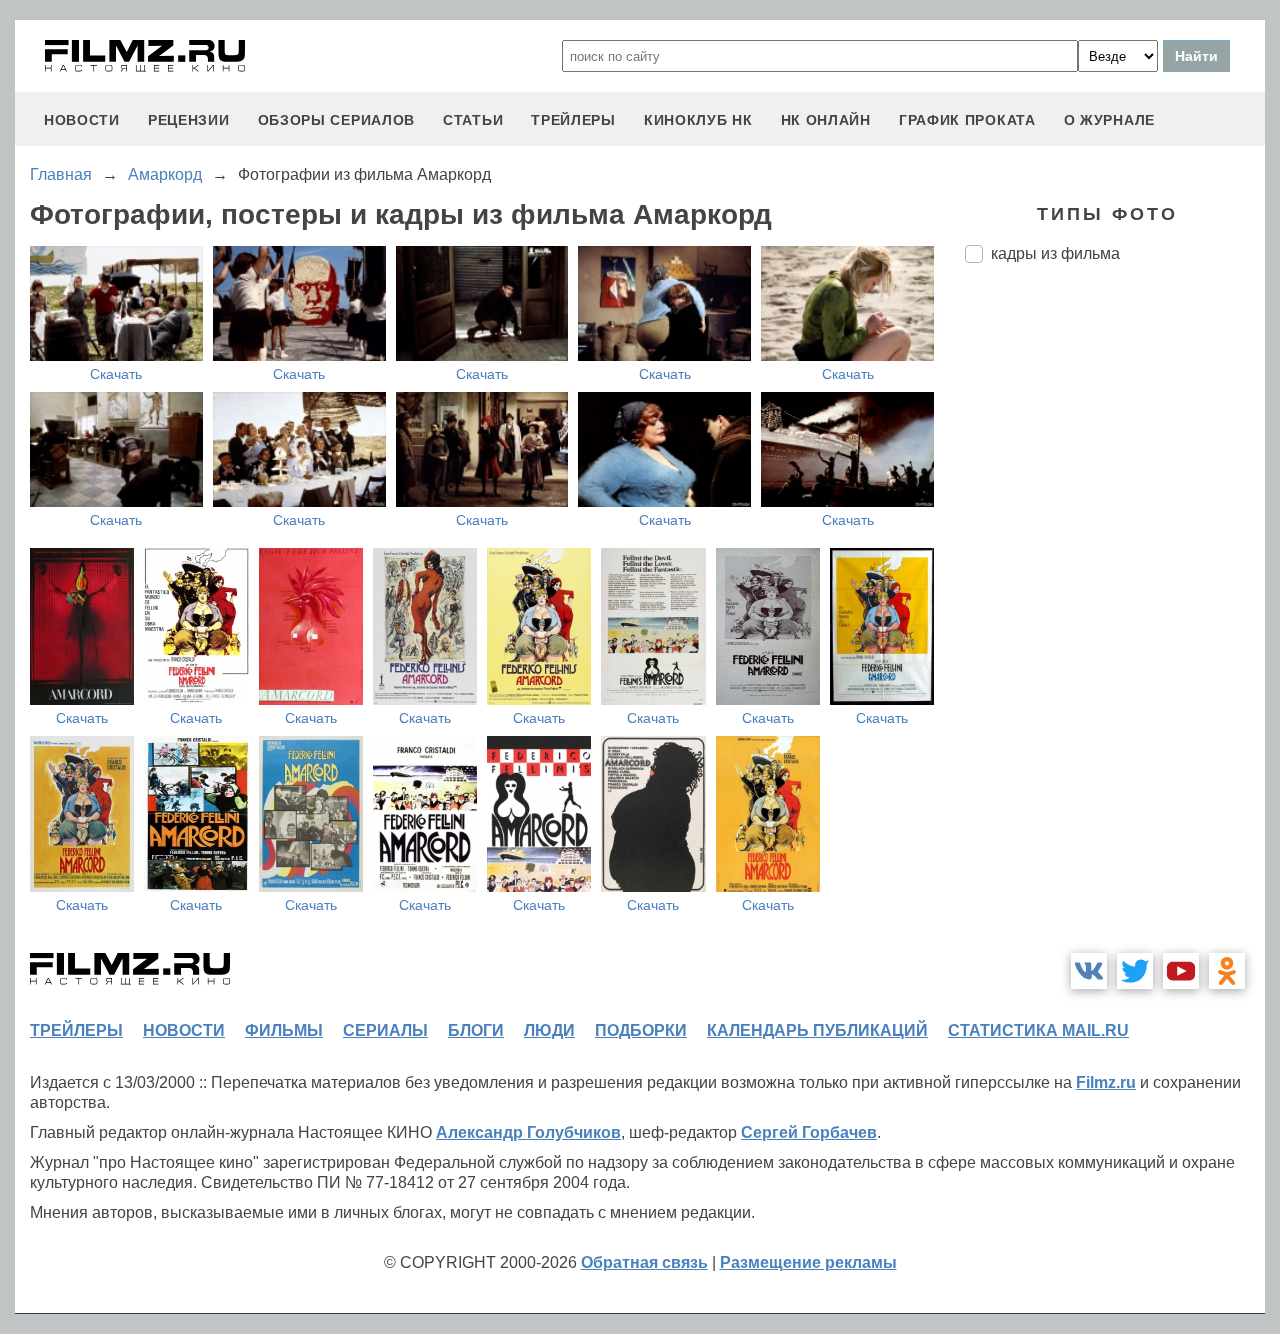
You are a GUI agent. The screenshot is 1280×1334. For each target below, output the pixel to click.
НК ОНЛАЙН (826, 120)
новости (82, 120)
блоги (476, 1030)
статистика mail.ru (1038, 1030)
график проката (967, 120)
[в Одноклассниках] (1227, 971)
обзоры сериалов (337, 120)
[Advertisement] (1115, 613)
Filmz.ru (1106, 1082)
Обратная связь (644, 1262)
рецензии (189, 120)
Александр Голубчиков (528, 1132)
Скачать (116, 374)
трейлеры (573, 120)
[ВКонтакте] (1089, 971)
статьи (473, 120)
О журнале (1109, 120)
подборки (641, 1030)
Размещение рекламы (808, 1262)
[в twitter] (1135, 971)
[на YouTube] (1181, 971)
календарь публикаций (817, 1030)
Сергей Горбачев (809, 1132)
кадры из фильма (1055, 253)
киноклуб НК (698, 120)
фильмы (284, 1030)
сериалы (385, 1030)
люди (549, 1030)
